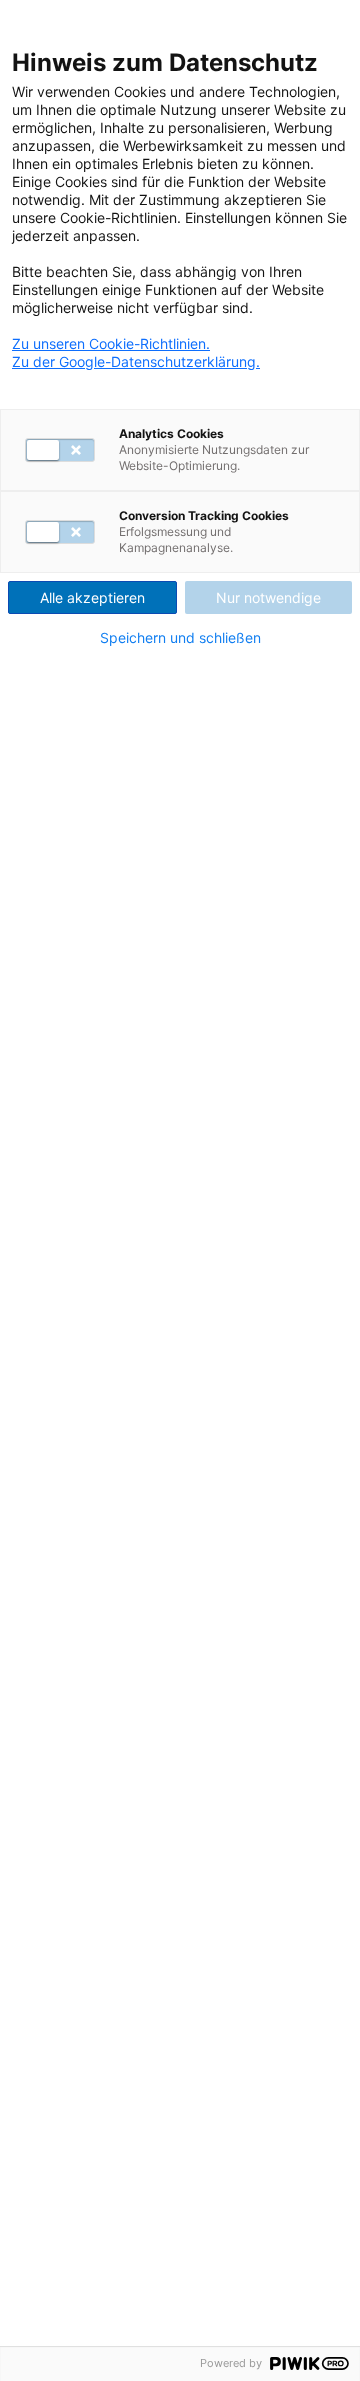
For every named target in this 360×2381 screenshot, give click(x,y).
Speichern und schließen (180, 638)
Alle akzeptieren (92, 597)
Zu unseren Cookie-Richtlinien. (111, 343)
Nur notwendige (268, 597)
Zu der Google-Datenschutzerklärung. (136, 361)
